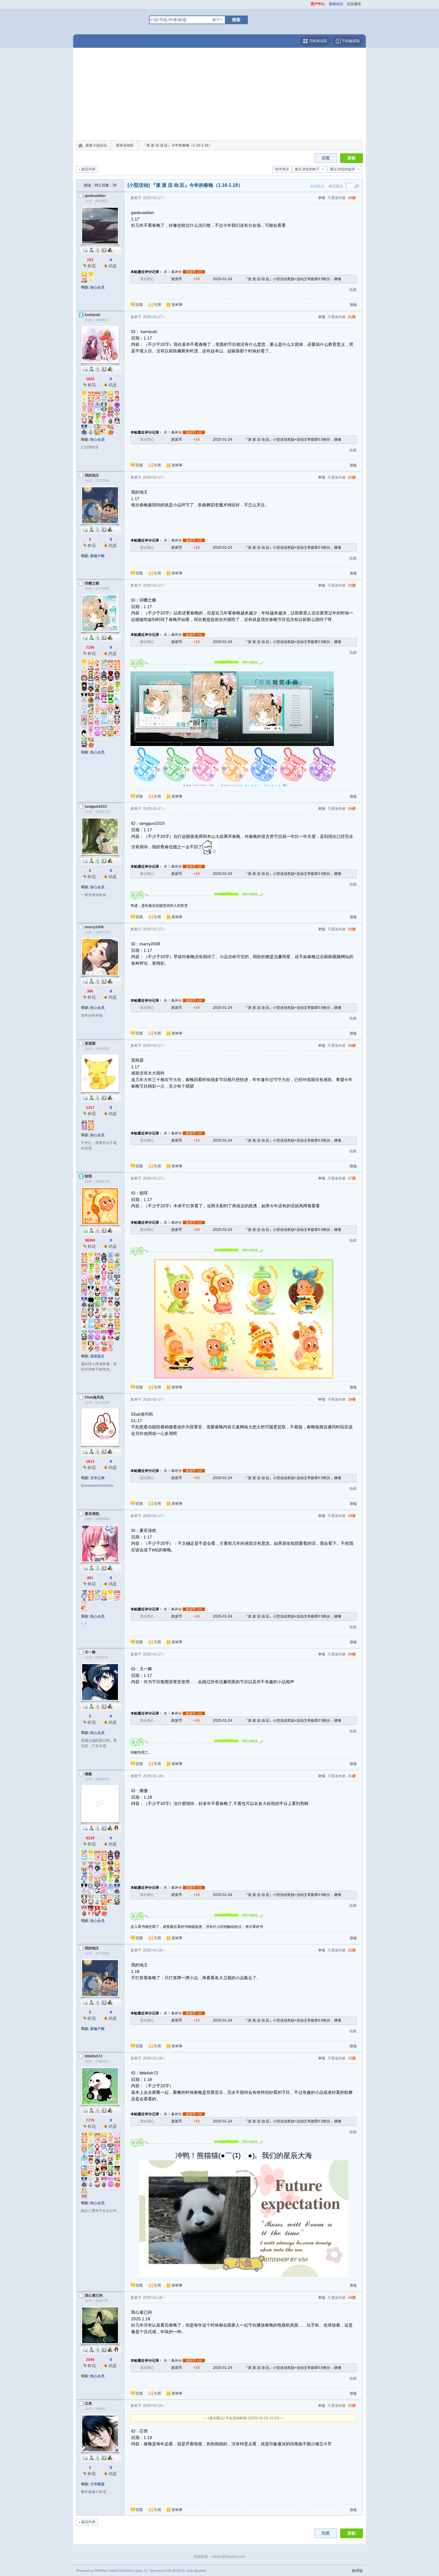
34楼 (352, 2298)
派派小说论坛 (96, 145)
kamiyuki (93, 315)
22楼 (352, 477)
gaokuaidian (95, 196)
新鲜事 (177, 305)
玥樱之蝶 (92, 583)
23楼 (352, 585)
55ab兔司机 (94, 1397)
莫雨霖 (90, 1043)
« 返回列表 (87, 169)
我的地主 (92, 475)
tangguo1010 (96, 807)
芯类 (88, 2404)
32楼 (352, 1950)
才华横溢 (97, 2484)
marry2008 (94, 927)
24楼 (352, 809)
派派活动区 (125, 145)
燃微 (88, 1774)
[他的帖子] (98, 250)
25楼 (352, 929)
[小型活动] (139, 185)
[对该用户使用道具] (110, 250)
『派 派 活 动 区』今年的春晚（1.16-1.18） (177, 145)
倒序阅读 (282, 169)
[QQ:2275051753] (116, 1828)
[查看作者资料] (104, 250)
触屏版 (357, 2571)
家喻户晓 (97, 556)
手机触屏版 (350, 41)
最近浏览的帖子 (307, 169)
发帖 (351, 158)
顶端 (353, 305)
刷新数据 (317, 186)
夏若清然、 (94, 1514)
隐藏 (353, 290)
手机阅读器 (318, 41)
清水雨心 (147, 279)
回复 (326, 158)
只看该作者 (337, 198)
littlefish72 (94, 2056)
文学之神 (97, 1478)
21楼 (352, 317)
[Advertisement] (219, 95)
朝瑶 (88, 1176)
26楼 (352, 1046)
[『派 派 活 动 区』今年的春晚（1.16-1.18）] (229, 709)
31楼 (352, 1776)
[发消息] (85, 250)
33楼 (352, 2058)
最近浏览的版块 (343, 169)
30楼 (352, 1654)
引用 (157, 305)
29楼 (352, 1516)
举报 (322, 198)
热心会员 (97, 287)
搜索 (236, 20)
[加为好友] (91, 250)
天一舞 (90, 1652)
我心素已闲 (94, 2296)
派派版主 (97, 1356)
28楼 (352, 1399)
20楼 (352, 198)
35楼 (352, 2406)
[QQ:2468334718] (116, 2350)
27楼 (352, 1178)
